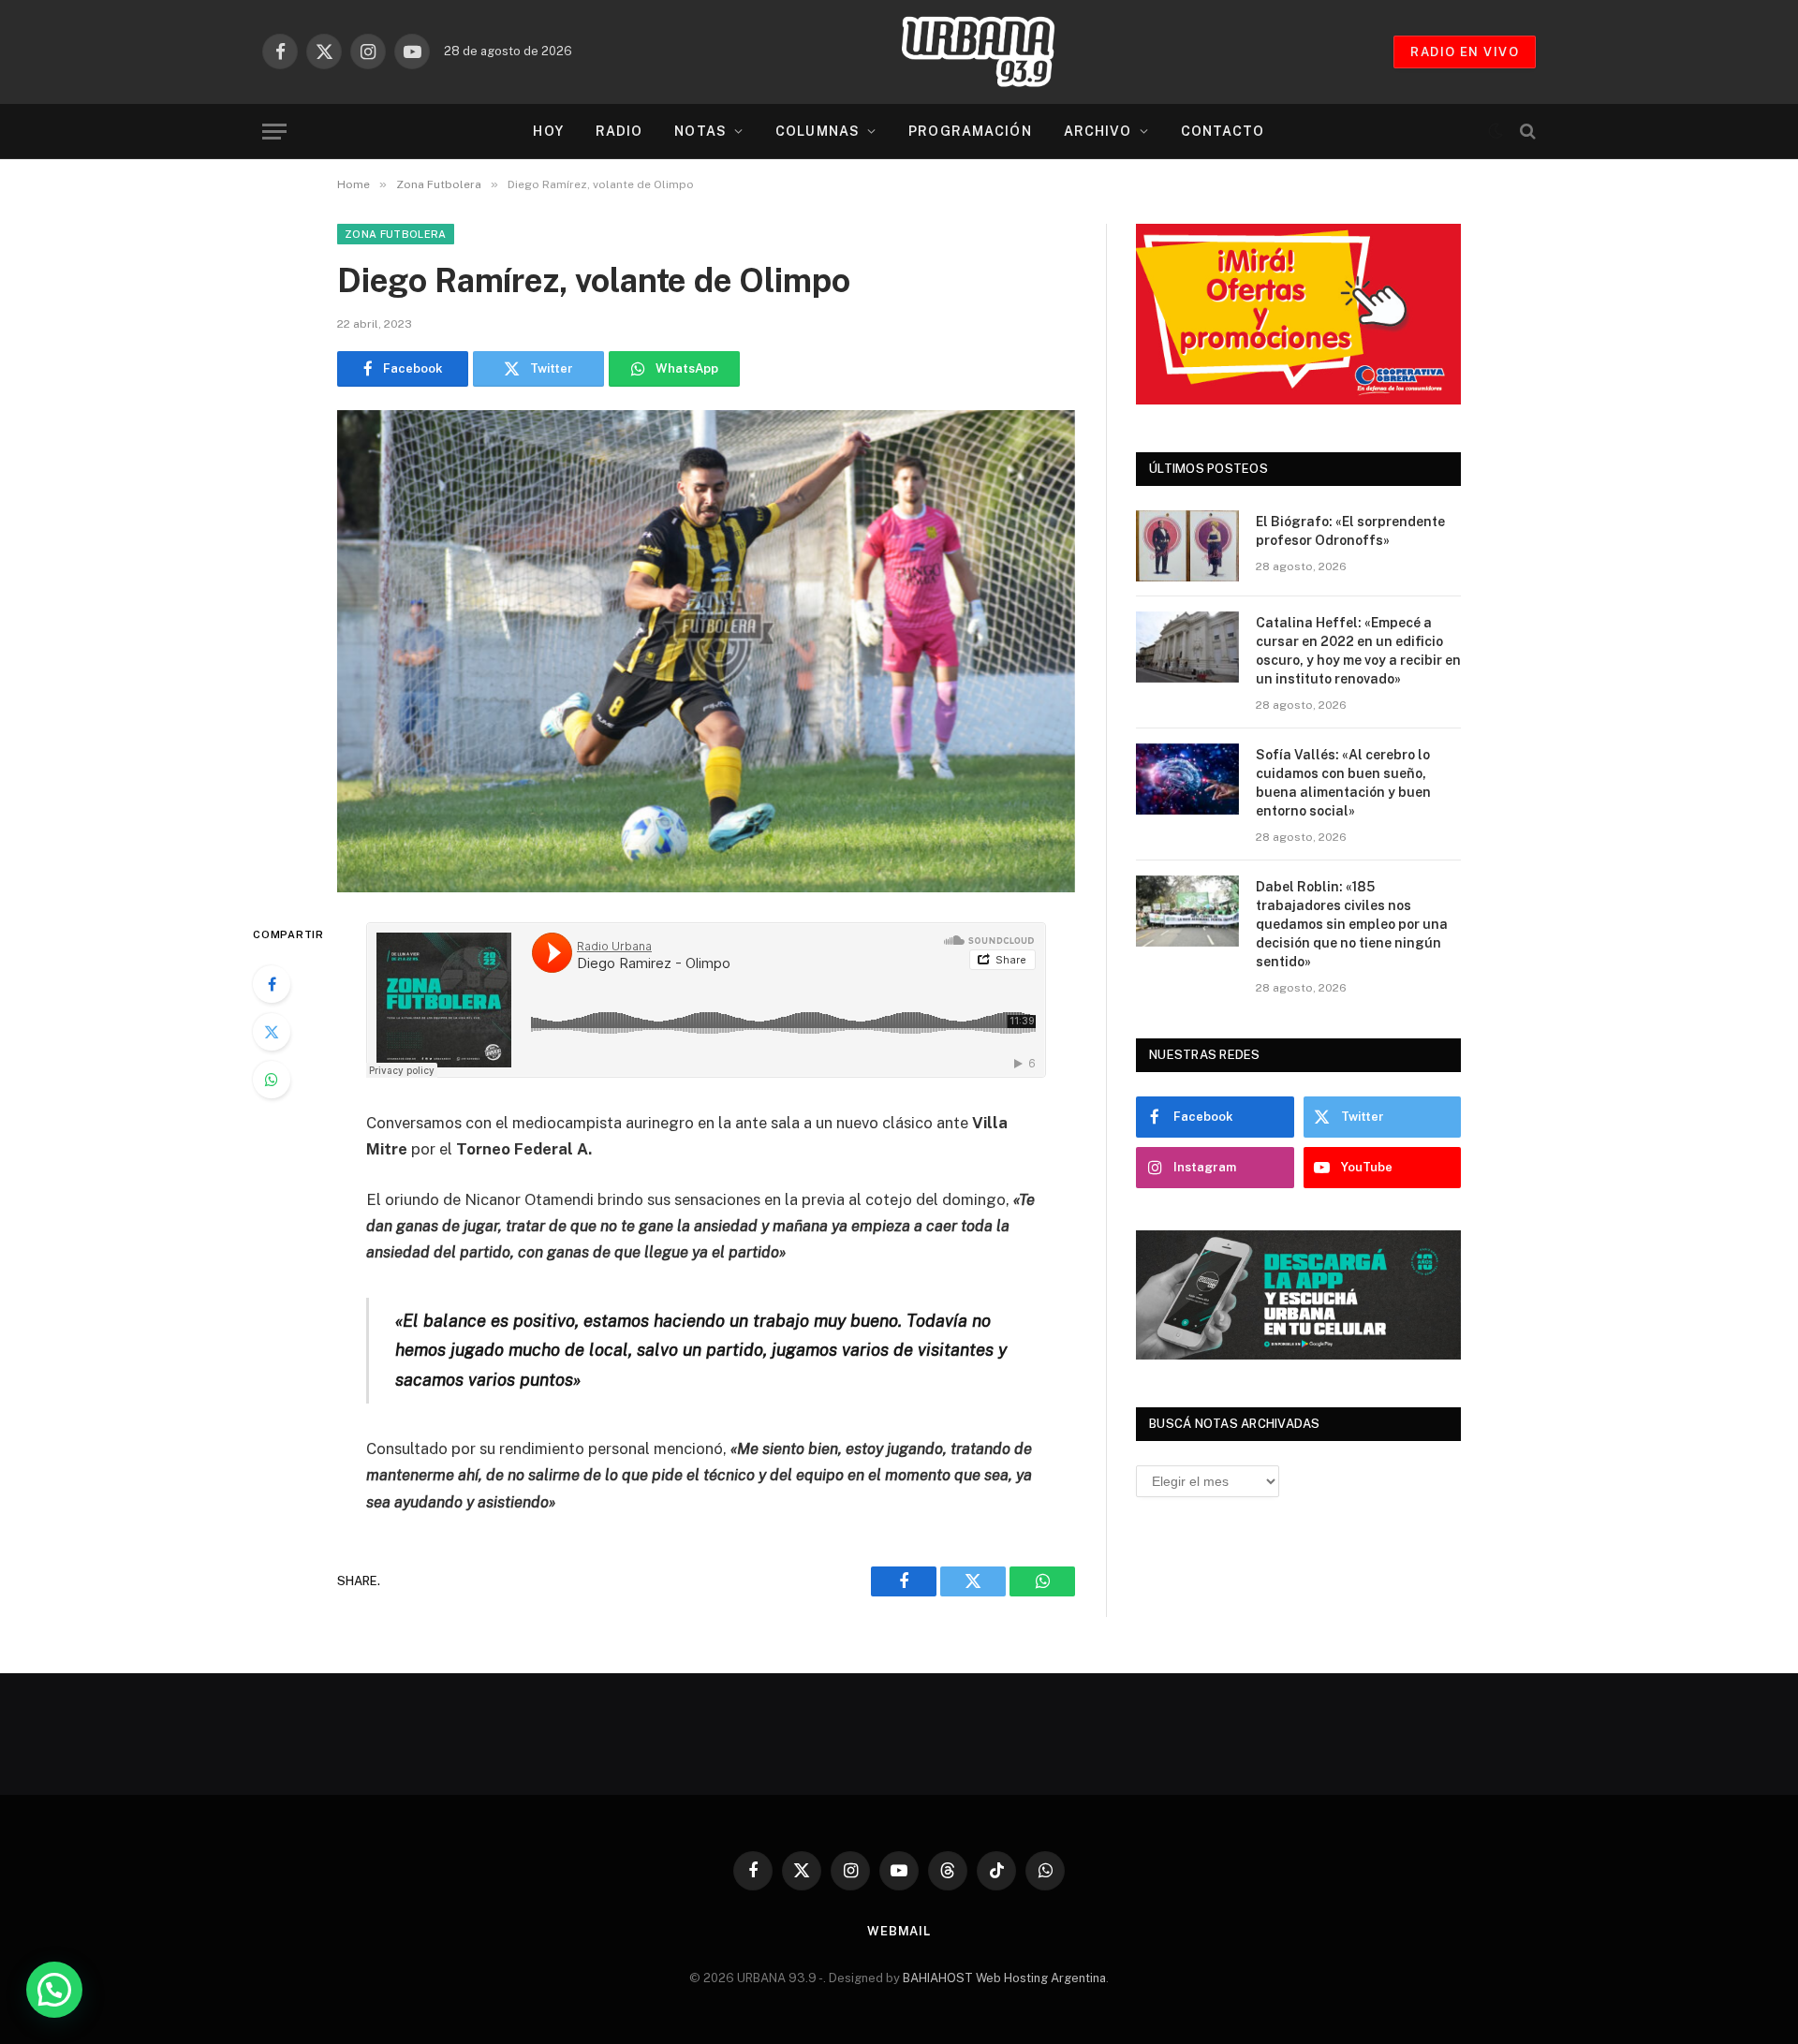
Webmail (899, 1931)
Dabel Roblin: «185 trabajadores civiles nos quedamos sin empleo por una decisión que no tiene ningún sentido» (1352, 924)
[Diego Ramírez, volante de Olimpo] (706, 651)
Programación (970, 131)
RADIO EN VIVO (1465, 52)
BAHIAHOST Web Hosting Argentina (1004, 1978)
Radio (619, 131)
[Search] (1526, 132)
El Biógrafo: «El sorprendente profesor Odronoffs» (1350, 531)
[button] (54, 1990)
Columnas (818, 131)
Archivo (1098, 131)
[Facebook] (272, 984)
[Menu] (274, 132)
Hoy (548, 131)
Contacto (1223, 131)
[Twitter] (272, 1032)
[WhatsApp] (272, 1080)
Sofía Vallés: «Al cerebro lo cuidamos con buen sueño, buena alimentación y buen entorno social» (1343, 783)
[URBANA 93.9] (997, 51)
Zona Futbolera (396, 234)
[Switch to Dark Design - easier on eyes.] (1496, 131)
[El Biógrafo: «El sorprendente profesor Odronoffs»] (1187, 546)
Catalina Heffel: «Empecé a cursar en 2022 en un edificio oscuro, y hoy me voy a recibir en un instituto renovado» (1358, 651)
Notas (700, 131)
